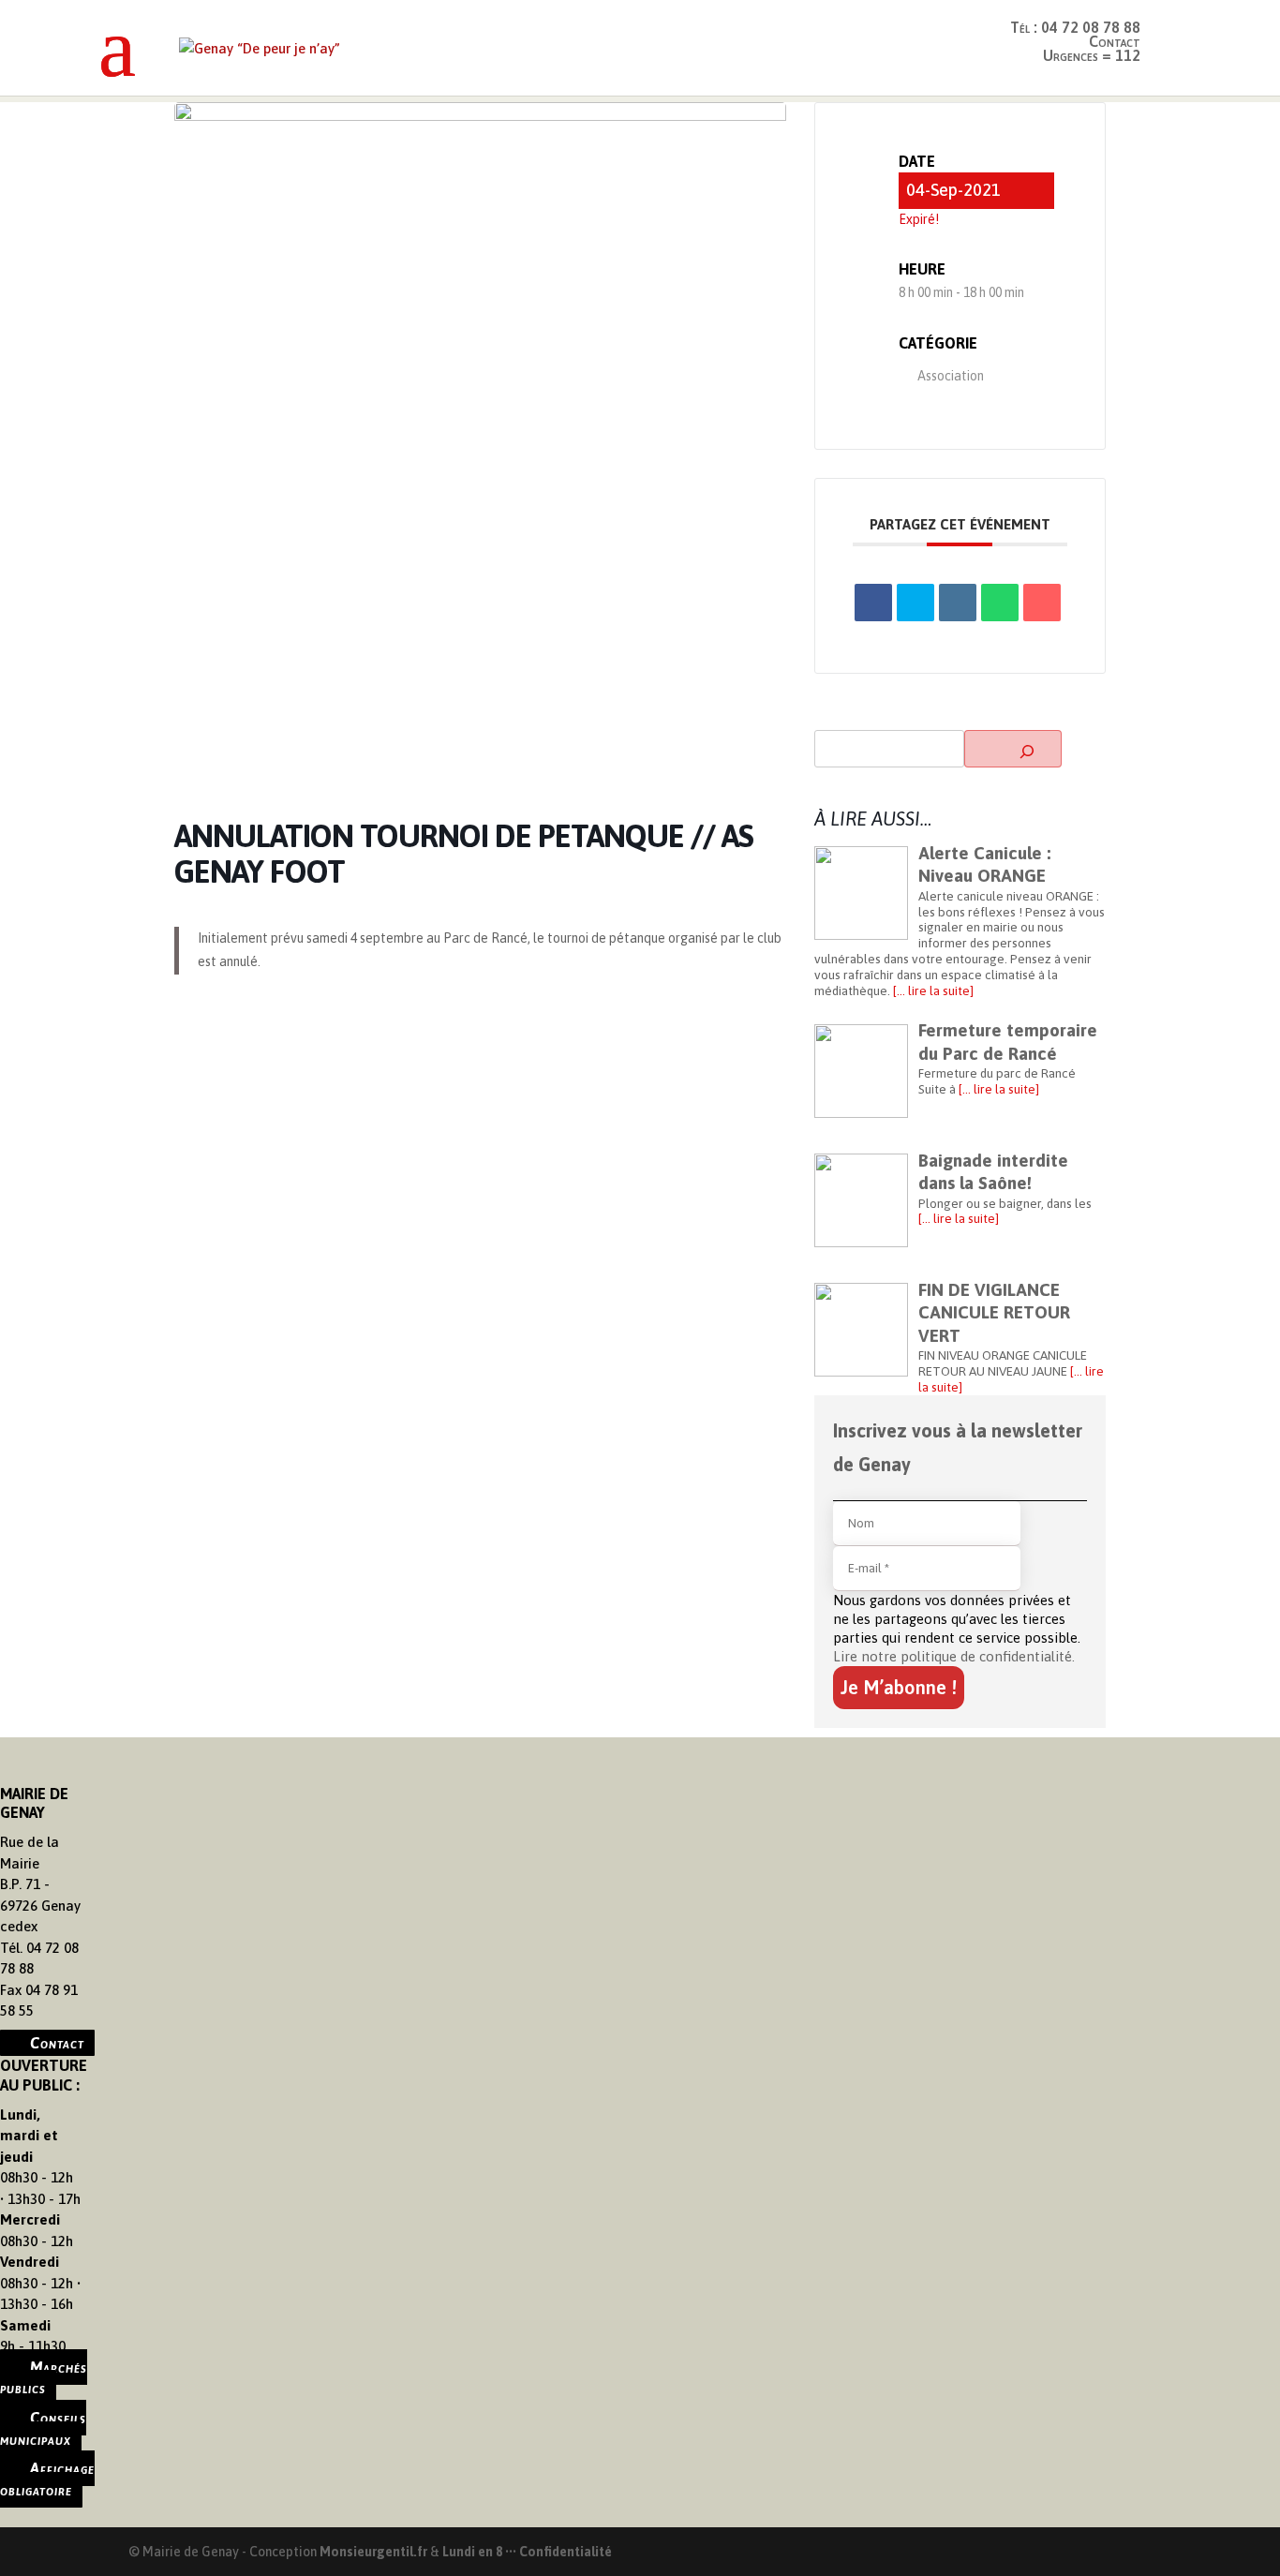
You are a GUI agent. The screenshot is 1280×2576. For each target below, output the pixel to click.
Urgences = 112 (1092, 55)
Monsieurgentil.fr (375, 2552)
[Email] (1042, 603)
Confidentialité (566, 2552)
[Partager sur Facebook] (873, 603)
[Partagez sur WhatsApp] (1000, 603)
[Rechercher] (1013, 749)
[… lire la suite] (932, 990)
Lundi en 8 (472, 2552)
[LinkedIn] (958, 603)
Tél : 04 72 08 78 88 (1075, 27)
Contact (57, 2043)
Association (951, 376)
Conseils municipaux (43, 2428)
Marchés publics (44, 2378)
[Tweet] (915, 603)
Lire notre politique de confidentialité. (954, 1656)
